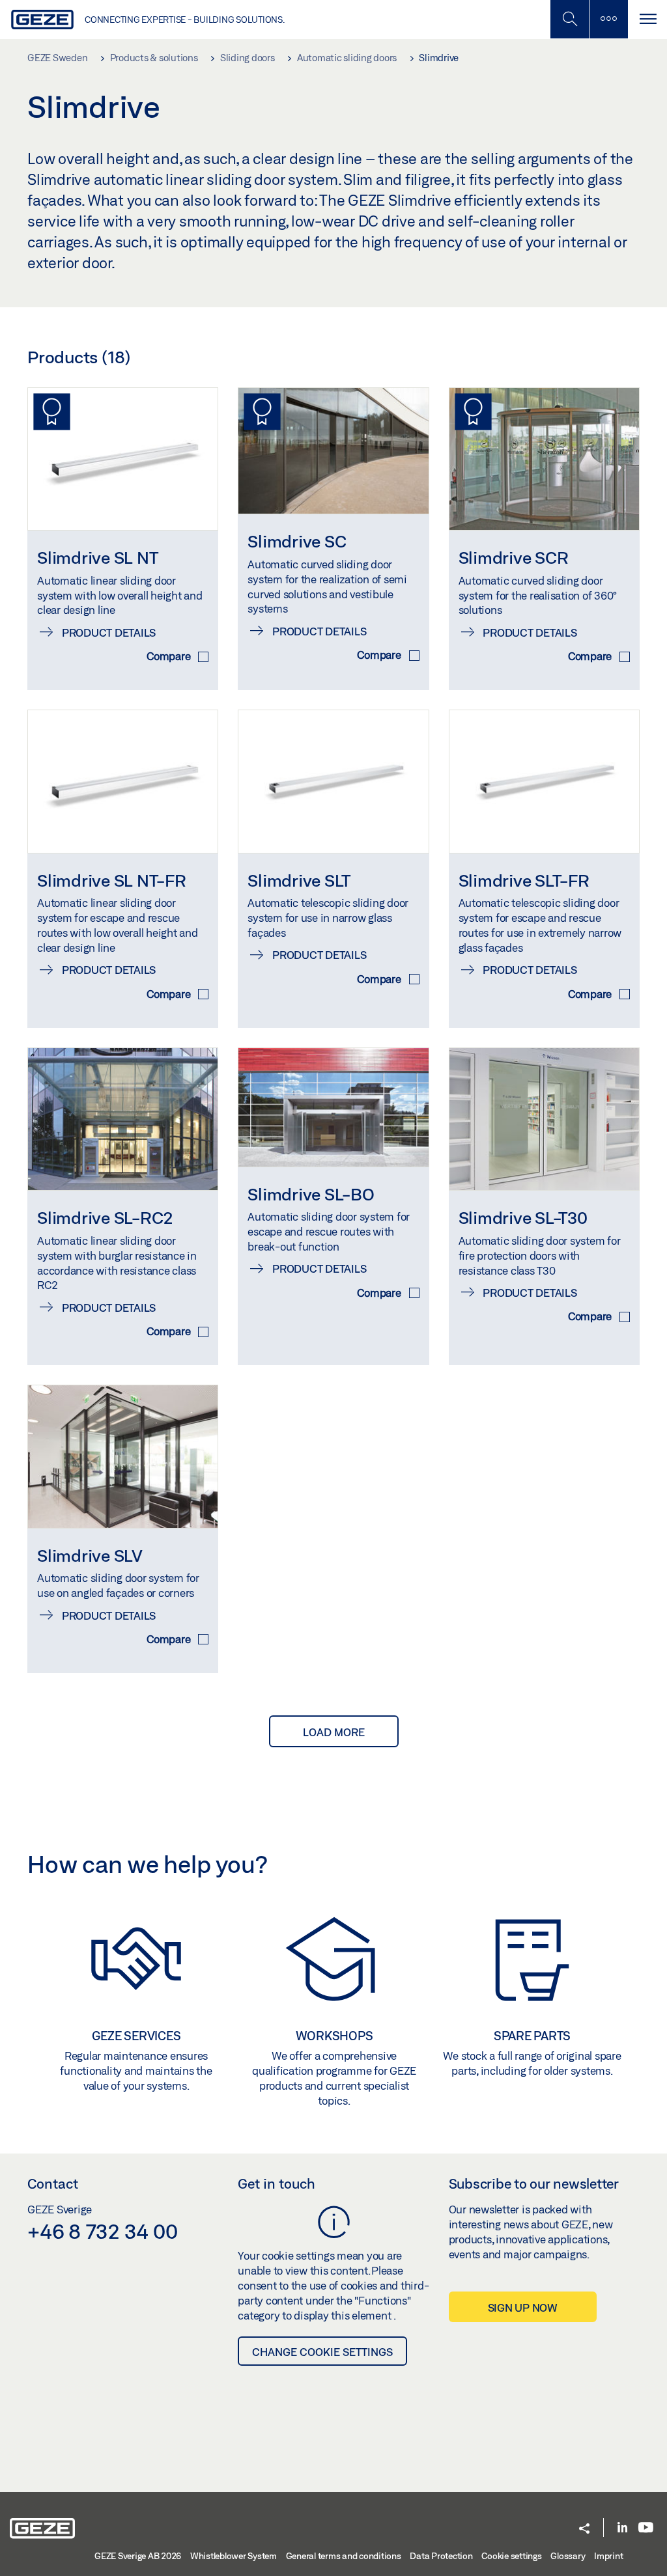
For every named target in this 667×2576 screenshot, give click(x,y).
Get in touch (277, 2183)
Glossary (568, 2556)
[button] (584, 2529)
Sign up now (523, 2307)
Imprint (608, 2556)
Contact (53, 2183)
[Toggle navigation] (647, 19)
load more (334, 1732)
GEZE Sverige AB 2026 (138, 2556)
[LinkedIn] (622, 2528)
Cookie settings (511, 2556)
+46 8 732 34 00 (102, 2231)
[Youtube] (646, 2528)
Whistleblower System (234, 2556)
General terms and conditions (344, 2556)
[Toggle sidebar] (608, 19)
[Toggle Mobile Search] (569, 19)
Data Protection (441, 2556)
